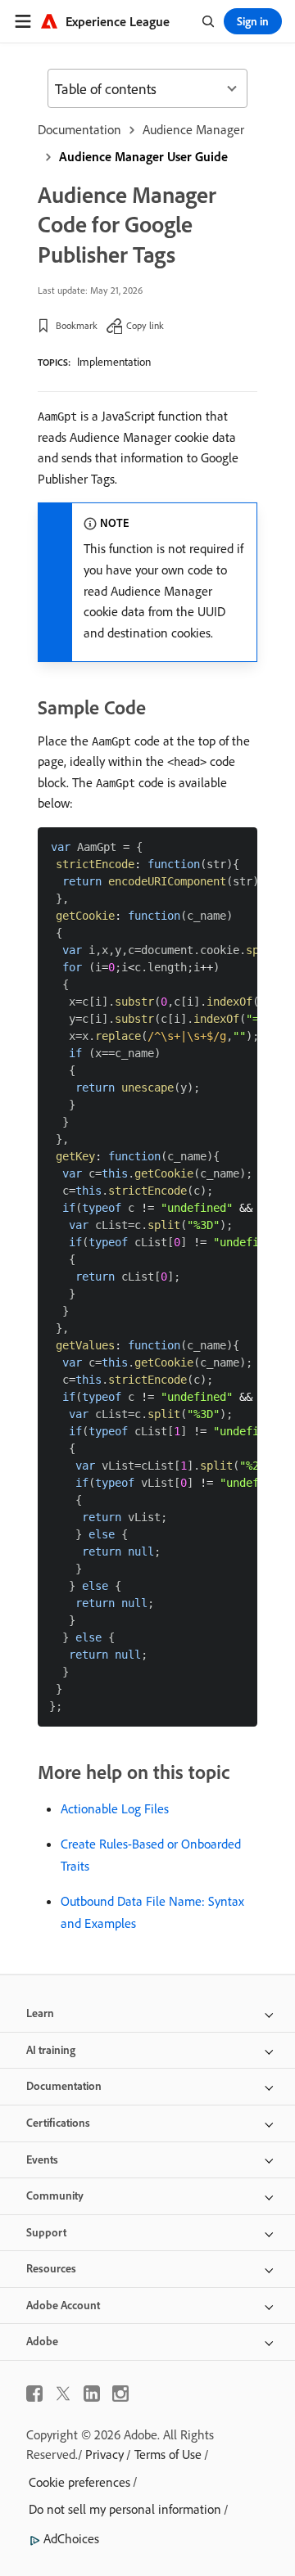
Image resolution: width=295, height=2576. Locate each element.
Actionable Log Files (115, 1808)
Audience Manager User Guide (143, 156)
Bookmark (77, 325)
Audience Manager (193, 129)
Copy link (145, 325)
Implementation (114, 362)
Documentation (79, 129)
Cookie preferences (79, 2482)
